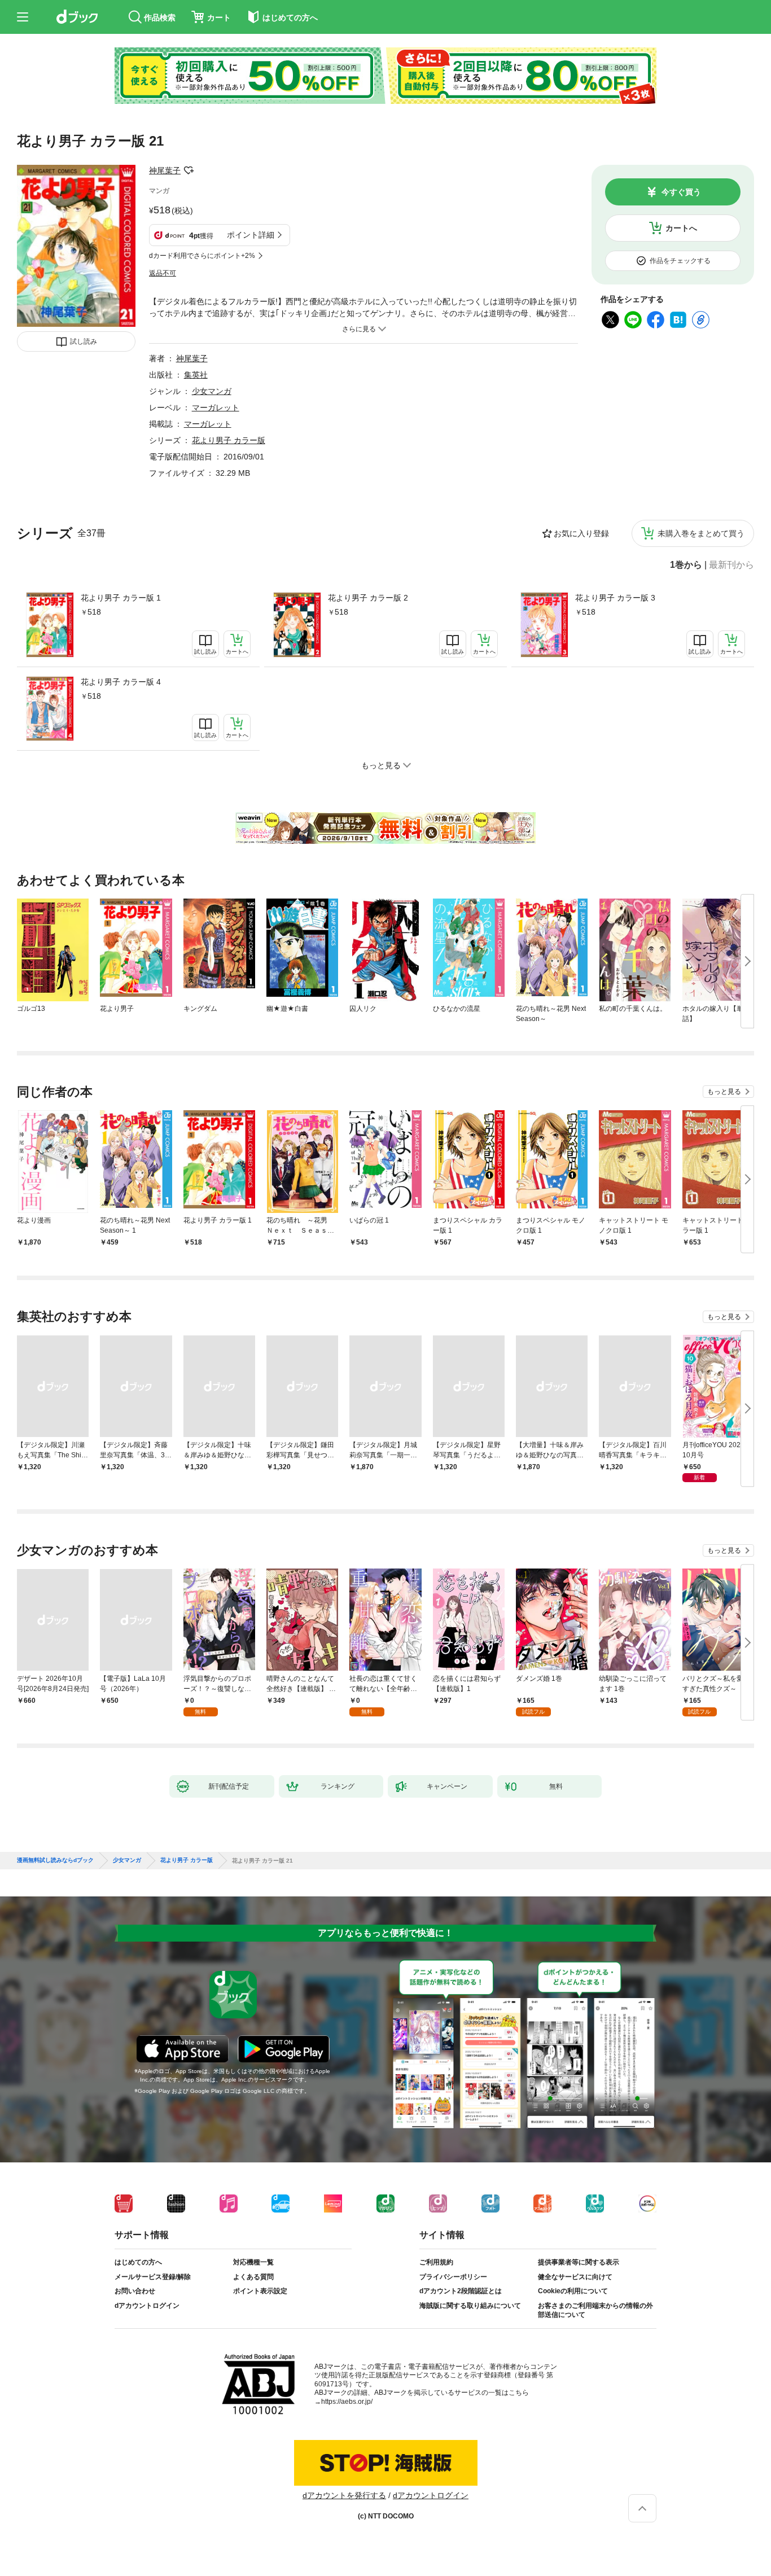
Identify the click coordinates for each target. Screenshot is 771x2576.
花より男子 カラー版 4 (121, 682)
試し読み (84, 341)
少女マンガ (212, 391)
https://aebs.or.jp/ (347, 2402)
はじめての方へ (138, 2262)
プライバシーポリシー (453, 2277)
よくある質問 (253, 2277)
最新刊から (731, 565)
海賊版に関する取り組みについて (470, 2306)
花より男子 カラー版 (229, 440)
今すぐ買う (681, 192)
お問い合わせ (135, 2291)
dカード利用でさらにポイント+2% (202, 256)
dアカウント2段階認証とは (461, 2291)
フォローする (189, 170)
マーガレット (216, 408)
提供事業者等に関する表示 (579, 2262)
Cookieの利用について (573, 2291)
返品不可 (163, 273)
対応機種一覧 (253, 2262)
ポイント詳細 (251, 235)
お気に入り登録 (581, 533)
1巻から (686, 565)
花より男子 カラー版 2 (368, 598)
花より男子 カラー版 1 (121, 598)
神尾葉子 (165, 170)
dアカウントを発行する (344, 2495)
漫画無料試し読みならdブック (55, 1860)
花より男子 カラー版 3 (615, 598)
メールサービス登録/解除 (153, 2277)
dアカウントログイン (147, 2306)
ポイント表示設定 (260, 2291)
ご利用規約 (436, 2262)
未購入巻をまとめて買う (701, 533)
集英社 (196, 375)
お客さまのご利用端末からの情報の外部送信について (595, 2310)
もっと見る (724, 1092)
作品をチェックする (680, 261)
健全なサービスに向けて (575, 2277)
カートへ (681, 228)
